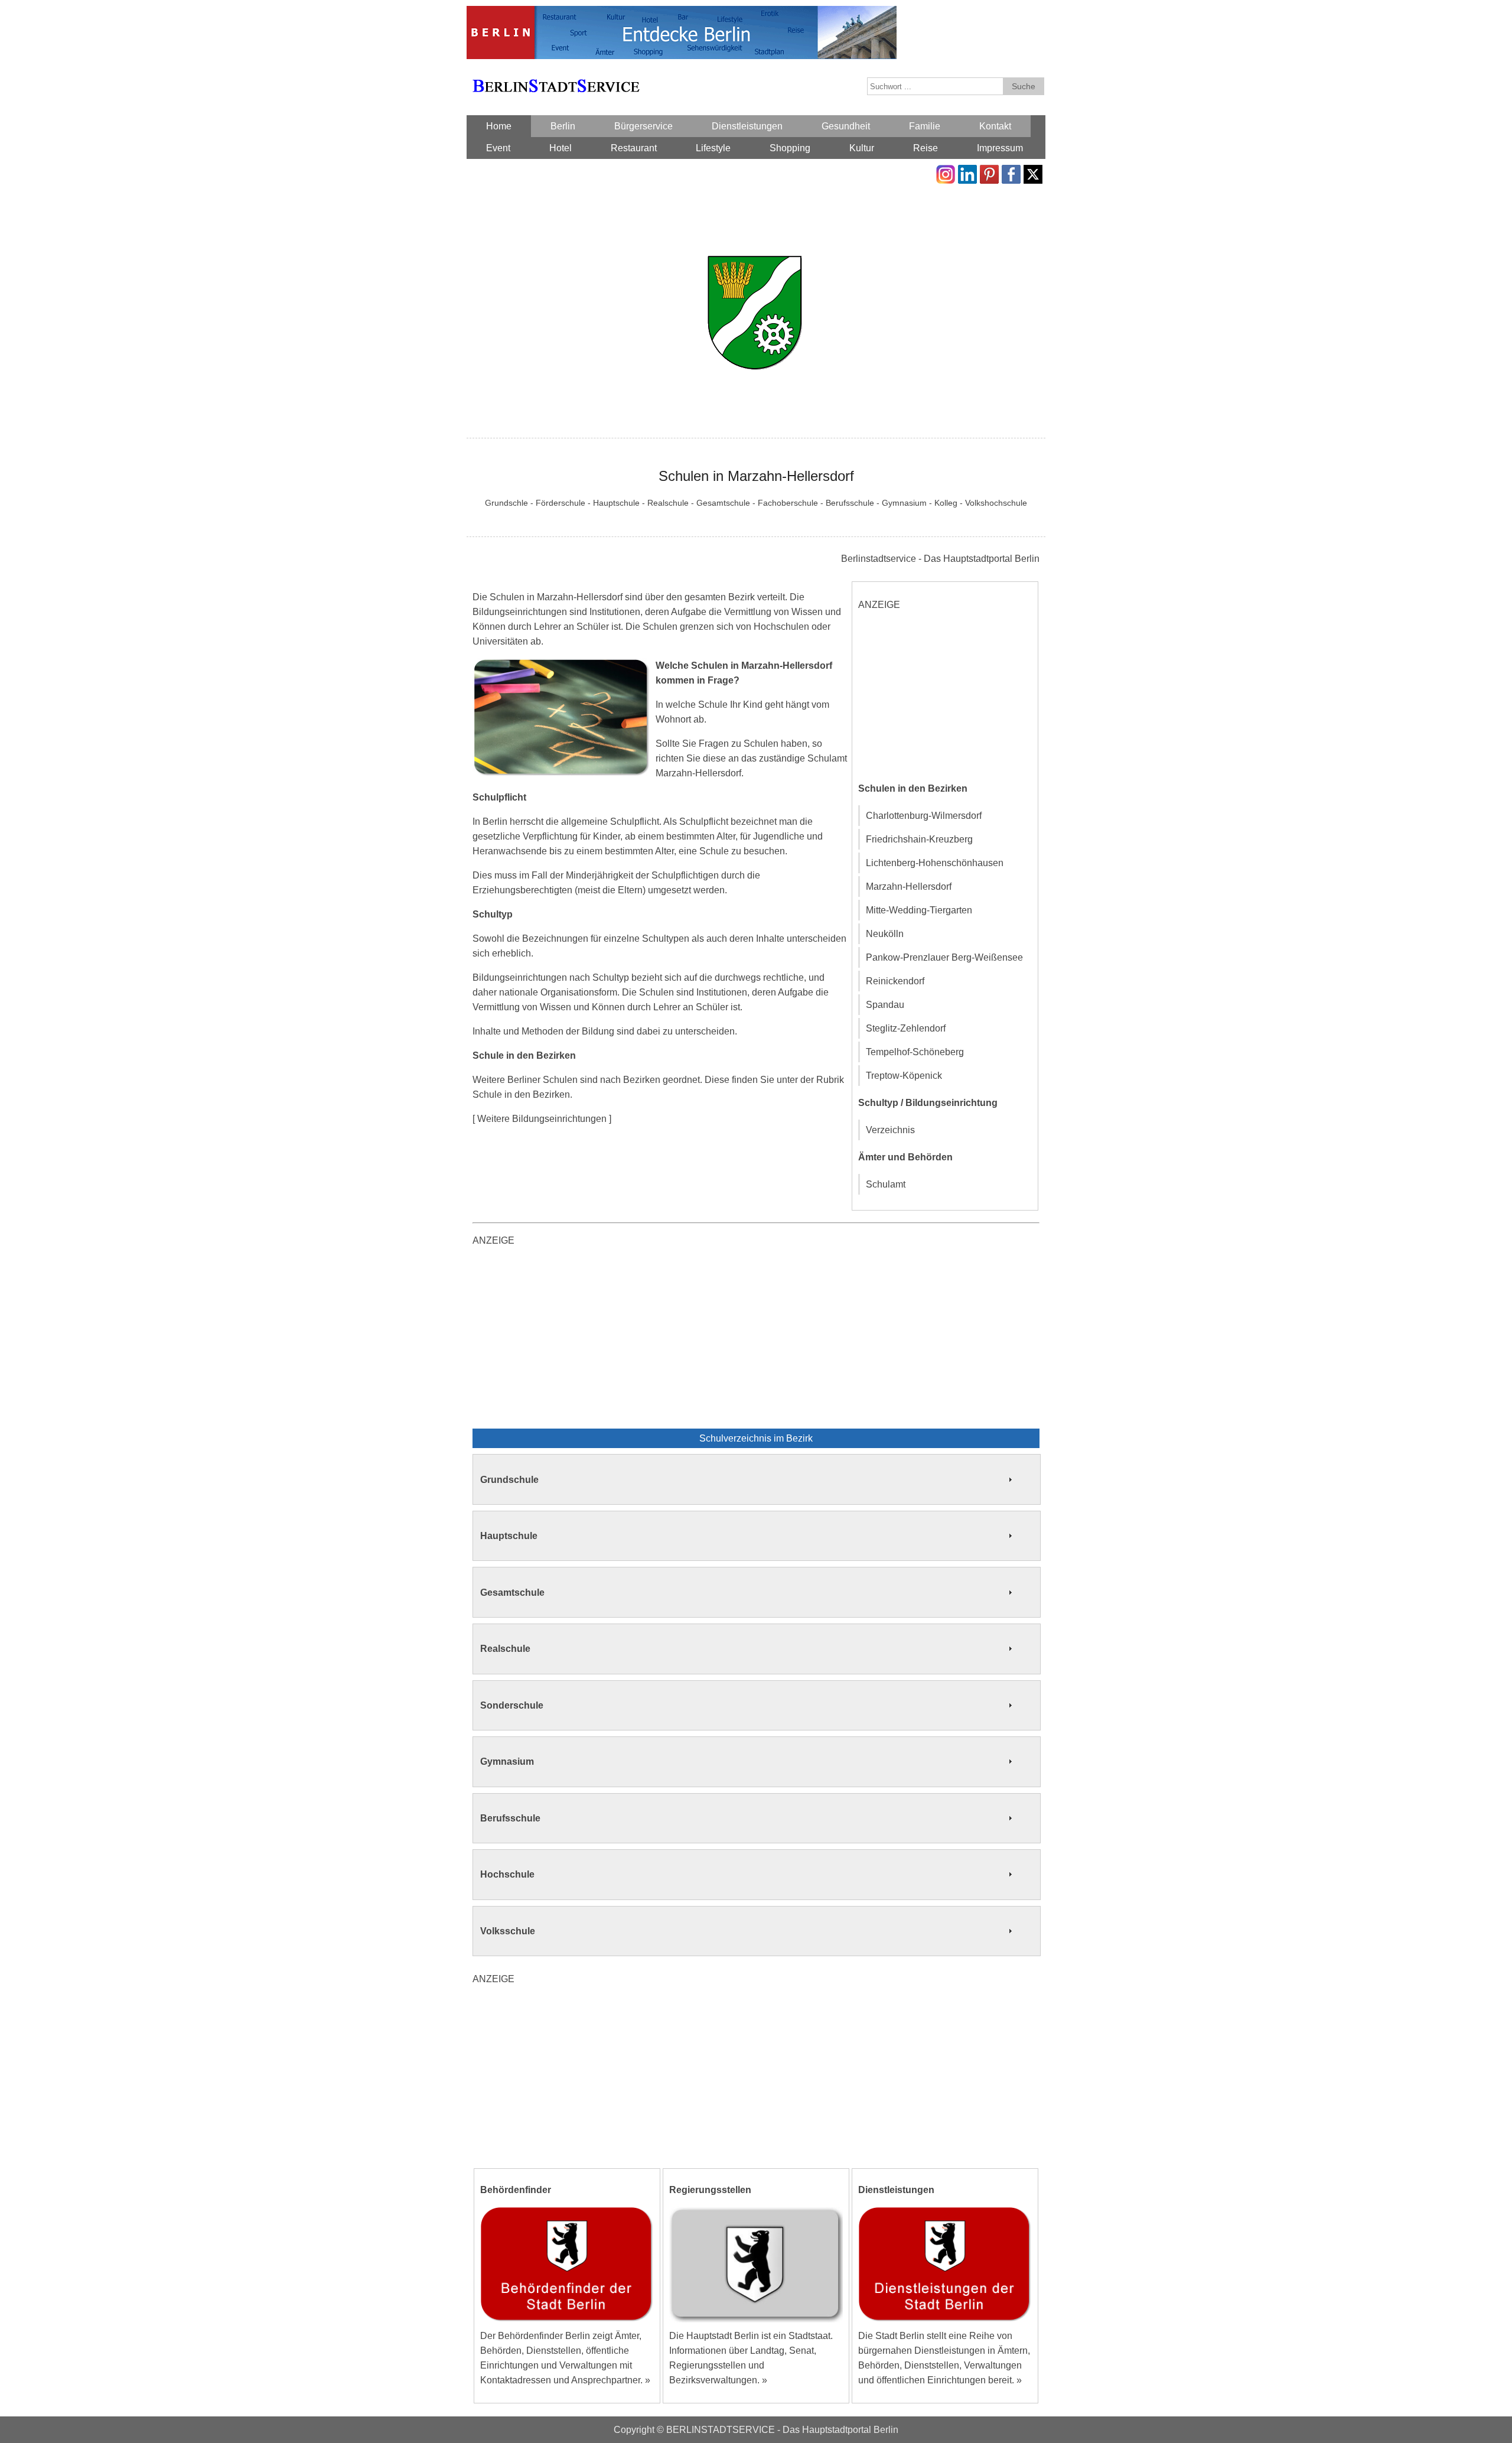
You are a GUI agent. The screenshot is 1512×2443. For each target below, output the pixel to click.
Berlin (563, 126)
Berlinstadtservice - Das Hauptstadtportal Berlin (940, 559)
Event (498, 148)
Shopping (790, 148)
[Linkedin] (967, 172)
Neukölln (885, 934)
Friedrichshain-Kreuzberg (919, 839)
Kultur (862, 148)
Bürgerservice (643, 126)
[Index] (556, 72)
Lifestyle (713, 148)
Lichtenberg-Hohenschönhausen (935, 863)
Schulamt (886, 1184)
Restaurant (634, 148)
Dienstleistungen (747, 126)
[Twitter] (1033, 172)
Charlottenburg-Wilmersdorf (924, 816)
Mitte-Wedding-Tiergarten (919, 910)
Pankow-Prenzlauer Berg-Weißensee (944, 957)
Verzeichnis (890, 1130)
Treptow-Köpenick (904, 1076)
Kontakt (995, 126)
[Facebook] (1011, 172)
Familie (925, 126)
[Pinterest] (989, 172)
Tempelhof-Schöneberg (915, 1052)
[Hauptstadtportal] (682, 13)
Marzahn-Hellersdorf (909, 887)
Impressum (1000, 148)
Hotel (561, 148)
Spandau (885, 1005)
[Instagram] (946, 172)
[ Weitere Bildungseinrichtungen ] (542, 1119)
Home (499, 126)
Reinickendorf (895, 981)
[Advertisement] (947, 695)
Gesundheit (846, 126)
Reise (926, 148)
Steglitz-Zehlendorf (906, 1028)
